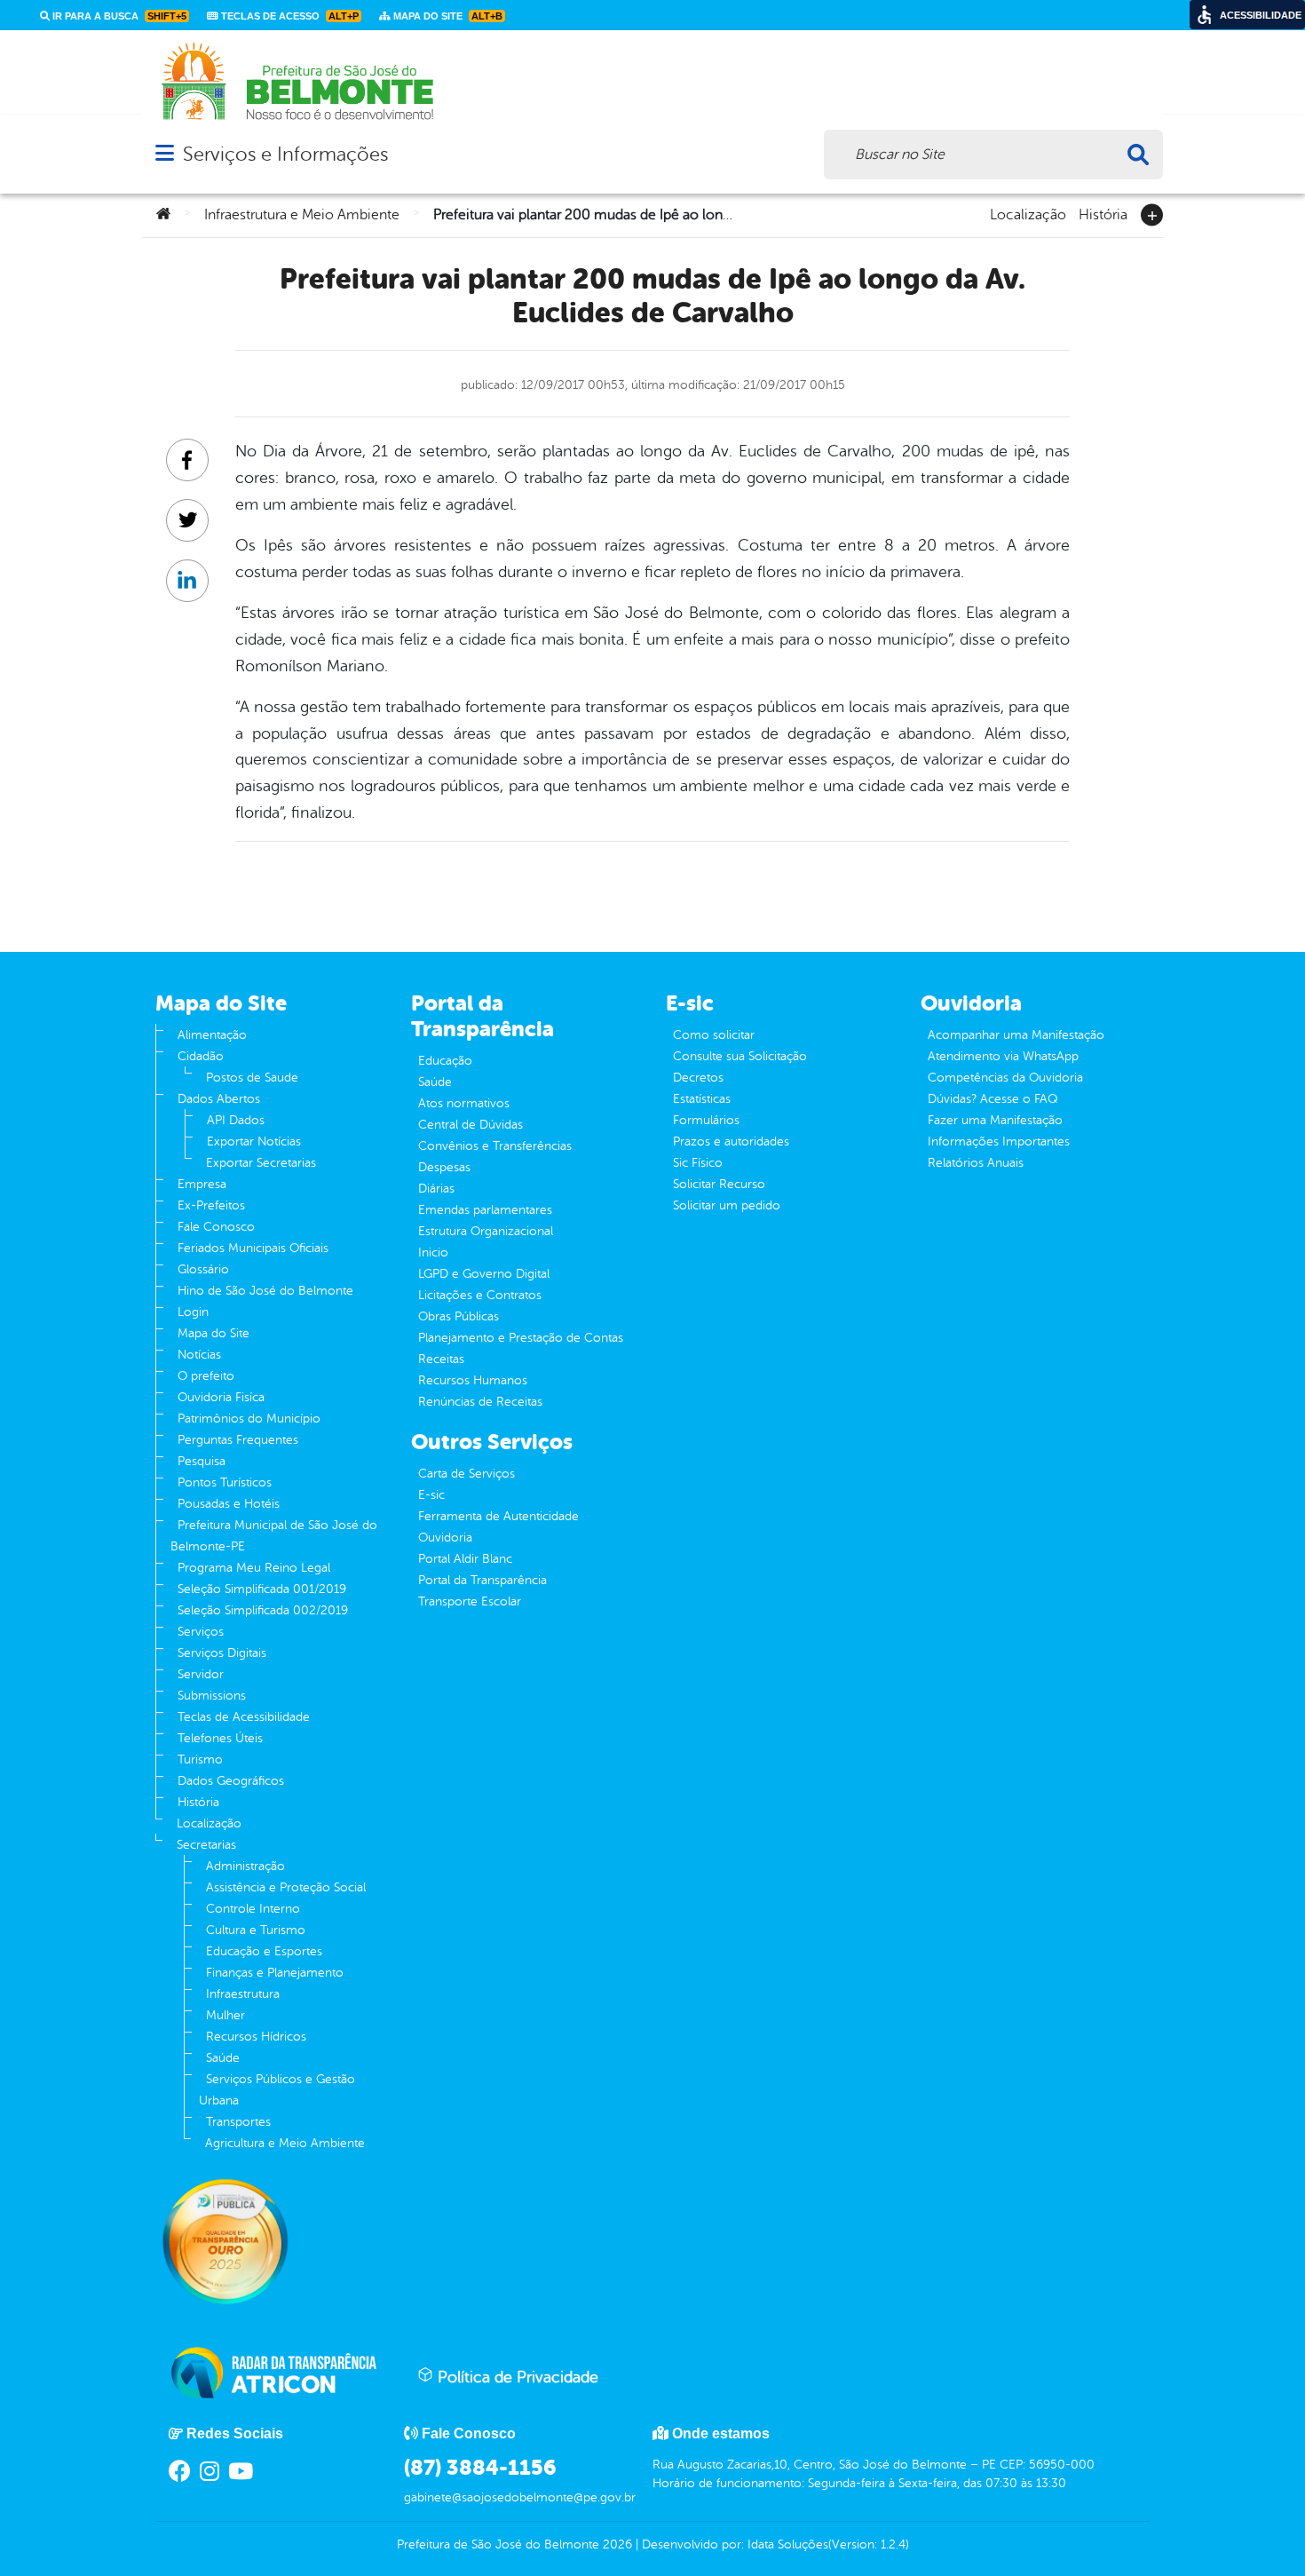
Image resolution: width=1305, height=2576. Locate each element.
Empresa (202, 1184)
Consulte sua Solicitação (740, 1056)
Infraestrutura (243, 1994)
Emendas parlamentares (485, 1210)
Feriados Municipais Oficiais (253, 1248)
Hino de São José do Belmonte (265, 1291)
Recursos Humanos (473, 1380)
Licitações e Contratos (480, 1295)
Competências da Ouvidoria (1005, 1078)
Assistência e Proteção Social (286, 1887)
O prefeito (206, 1376)
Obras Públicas (459, 1316)
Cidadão (201, 1056)
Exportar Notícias (254, 1141)
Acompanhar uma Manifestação (1016, 1035)
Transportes (238, 2122)
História (1103, 213)
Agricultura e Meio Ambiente (285, 2143)
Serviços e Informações (285, 154)
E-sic (431, 1495)
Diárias (436, 1189)
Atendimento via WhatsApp (1003, 1056)
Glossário (203, 1269)
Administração (245, 1866)
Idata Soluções (788, 2544)
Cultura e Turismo (256, 1930)
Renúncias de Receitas (480, 1402)
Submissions (212, 1696)
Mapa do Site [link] (447, 16)
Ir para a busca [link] (118, 16)
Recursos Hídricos (256, 2037)
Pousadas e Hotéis (229, 1504)
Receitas (441, 1359)
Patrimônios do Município (249, 1419)
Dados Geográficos (231, 1781)
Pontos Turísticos (225, 1482)
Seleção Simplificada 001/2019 (262, 1589)
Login (193, 1312)
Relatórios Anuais (976, 1163)
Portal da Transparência (482, 1580)
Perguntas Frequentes (238, 1440)
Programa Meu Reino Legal (254, 1568)
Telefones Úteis (220, 1738)
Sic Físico (698, 1163)
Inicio (433, 1252)
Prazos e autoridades (731, 1141)
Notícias (199, 1355)
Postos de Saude (252, 1078)
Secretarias (206, 1845)
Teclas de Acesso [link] (289, 16)
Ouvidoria (445, 1538)
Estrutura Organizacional (486, 1231)
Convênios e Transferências (495, 1146)
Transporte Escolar (470, 1601)
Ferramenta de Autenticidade (498, 1516)
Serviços (201, 1632)
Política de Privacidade (516, 2377)
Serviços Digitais (222, 1653)
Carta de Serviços (467, 1474)
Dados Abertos (219, 1099)
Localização (1028, 213)
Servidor (201, 1674)
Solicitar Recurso (719, 1184)
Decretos (698, 1078)
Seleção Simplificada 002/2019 (263, 1610)
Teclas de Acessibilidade (244, 1717)
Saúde (223, 2058)
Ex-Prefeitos (211, 1205)
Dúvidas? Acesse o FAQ (993, 1099)
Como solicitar (714, 1035)
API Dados (236, 1120)
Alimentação (212, 1035)
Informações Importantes (999, 1141)
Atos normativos (464, 1103)
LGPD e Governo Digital (484, 1274)
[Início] (163, 215)
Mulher (225, 2015)
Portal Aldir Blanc (465, 1559)
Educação (445, 1061)
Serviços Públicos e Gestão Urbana (277, 2090)
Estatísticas (702, 1099)
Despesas (444, 1167)
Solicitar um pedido (727, 1205)
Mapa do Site (214, 1333)
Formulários (706, 1120)
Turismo (200, 1760)
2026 (616, 2544)
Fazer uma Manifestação (995, 1120)
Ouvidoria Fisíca (221, 1397)
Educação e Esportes (264, 1951)
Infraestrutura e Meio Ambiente (302, 215)
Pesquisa (202, 1461)
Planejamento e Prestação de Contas (521, 1338)
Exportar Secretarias (261, 1163)
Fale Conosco (216, 1227)
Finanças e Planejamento (275, 1973)
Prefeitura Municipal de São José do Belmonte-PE (274, 1536)
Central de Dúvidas (471, 1125)
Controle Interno (253, 1909)
